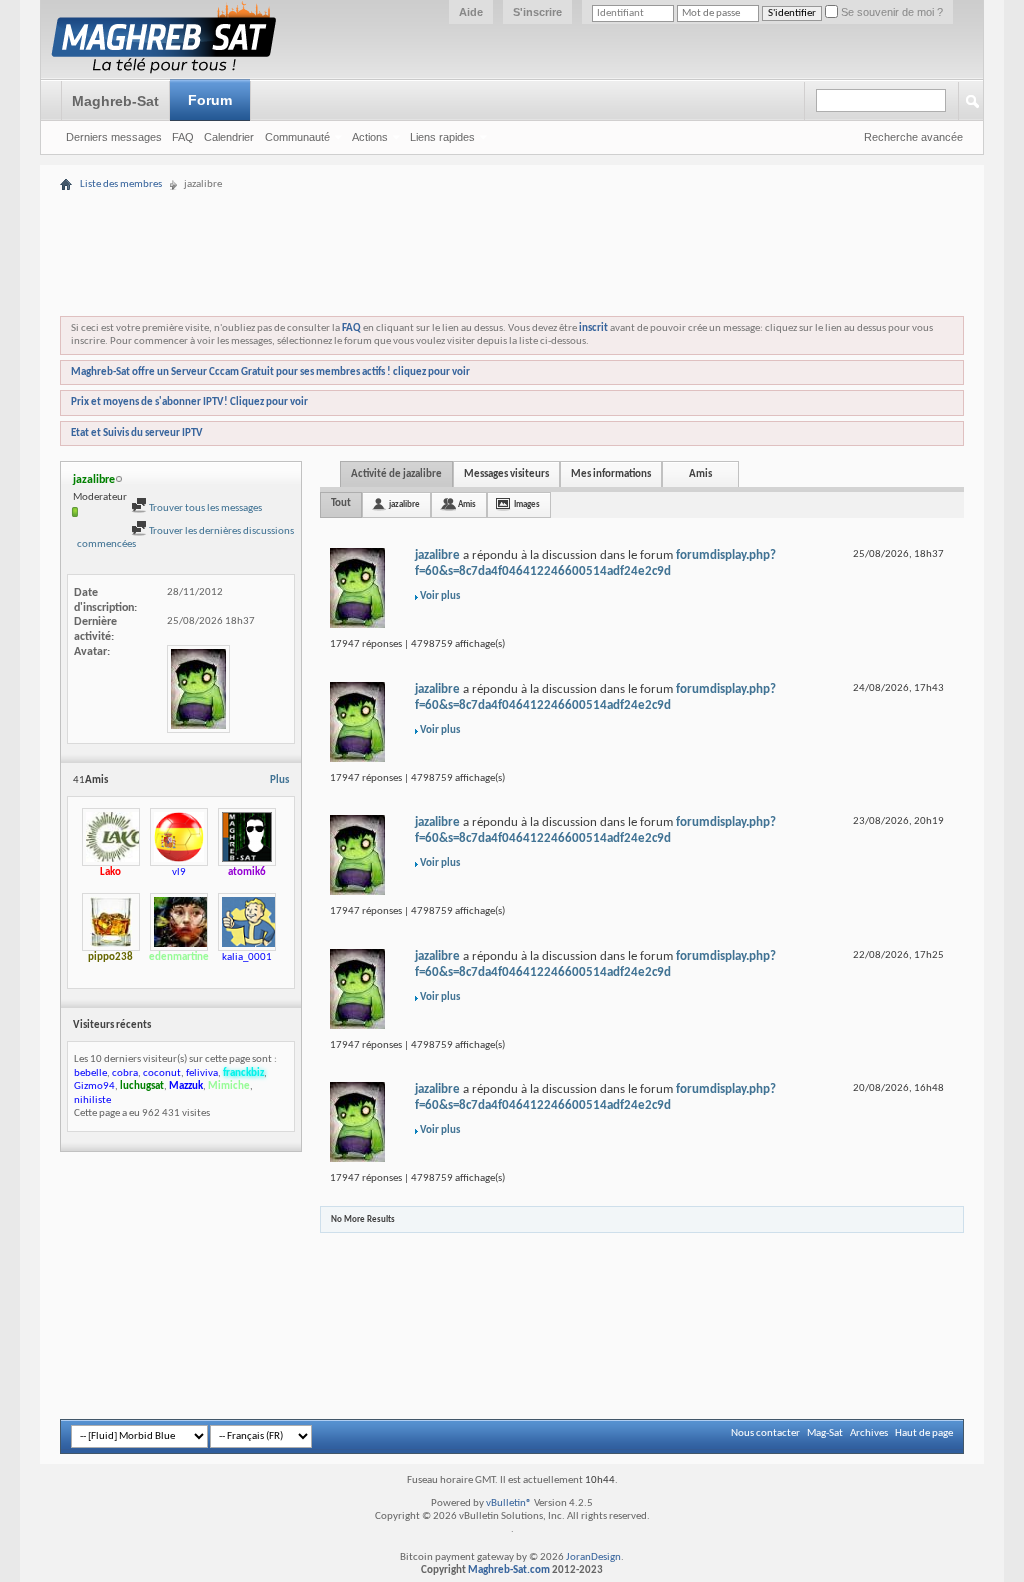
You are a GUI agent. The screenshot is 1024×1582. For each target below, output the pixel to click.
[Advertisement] (512, 202)
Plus (279, 780)
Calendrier (229, 137)
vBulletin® (509, 1503)
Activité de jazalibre (396, 474)
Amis (700, 474)
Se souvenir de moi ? (890, 12)
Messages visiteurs (506, 474)
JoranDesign (593, 1557)
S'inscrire (537, 12)
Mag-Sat (825, 1433)
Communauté (297, 137)
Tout (341, 503)
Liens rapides (442, 137)
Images (527, 504)
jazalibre (404, 504)
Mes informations (611, 474)
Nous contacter (765, 1433)
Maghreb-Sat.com (509, 1570)
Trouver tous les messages (204, 508)
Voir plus (440, 596)
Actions (370, 137)
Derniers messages (114, 137)
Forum (210, 100)
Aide (471, 12)
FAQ (183, 137)
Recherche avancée (913, 137)
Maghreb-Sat (115, 101)
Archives (869, 1433)
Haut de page (924, 1433)
